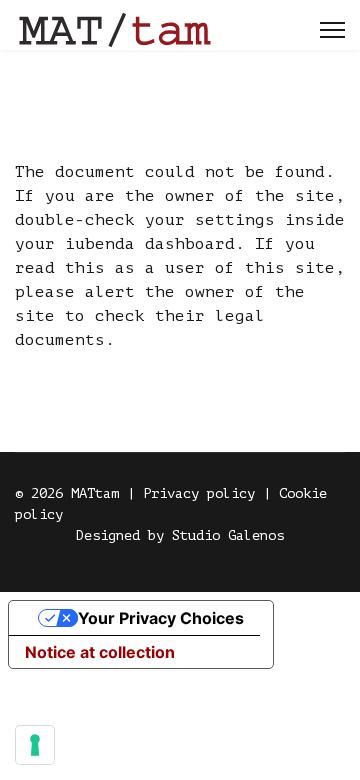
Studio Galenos (228, 535)
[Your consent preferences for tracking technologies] (35, 745)
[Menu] (332, 30)
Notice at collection (100, 652)
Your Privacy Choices (161, 618)
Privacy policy (199, 493)
